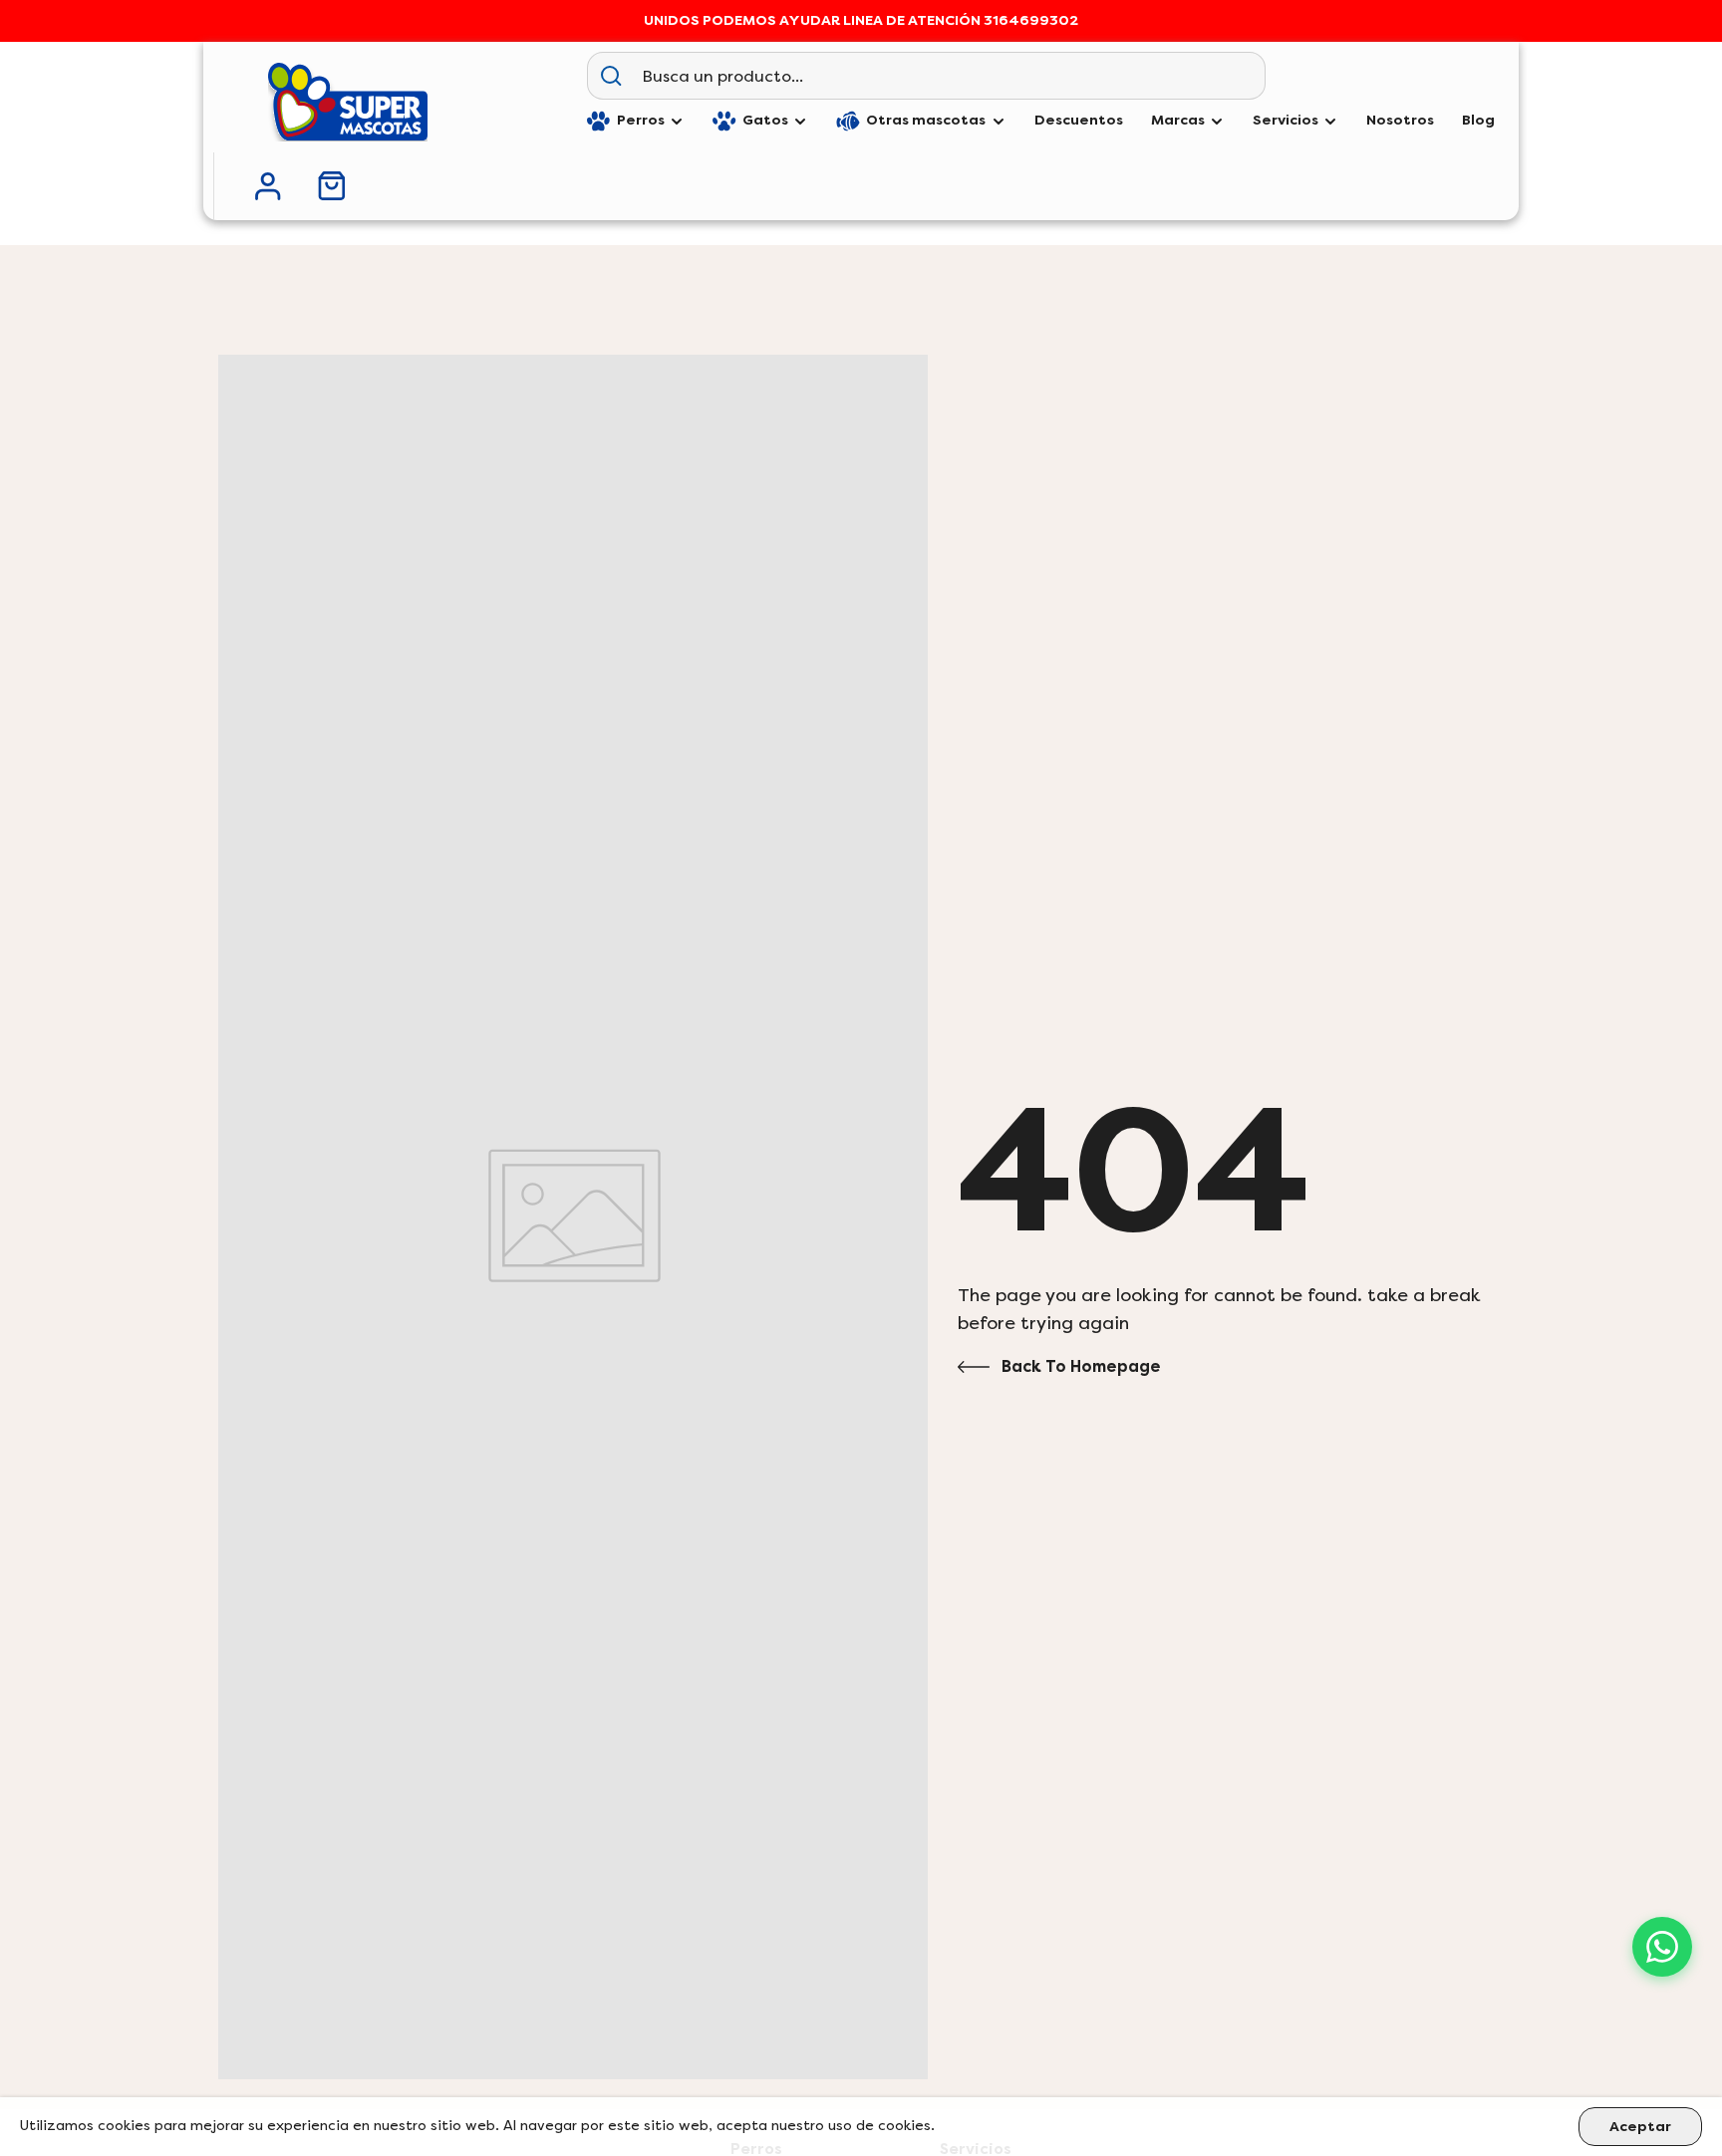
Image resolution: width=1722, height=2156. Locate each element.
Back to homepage (1081, 1366)
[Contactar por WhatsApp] (1662, 1947)
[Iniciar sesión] (268, 186)
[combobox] (949, 76)
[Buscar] (611, 76)
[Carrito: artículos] (332, 186)
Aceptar (1640, 2127)
